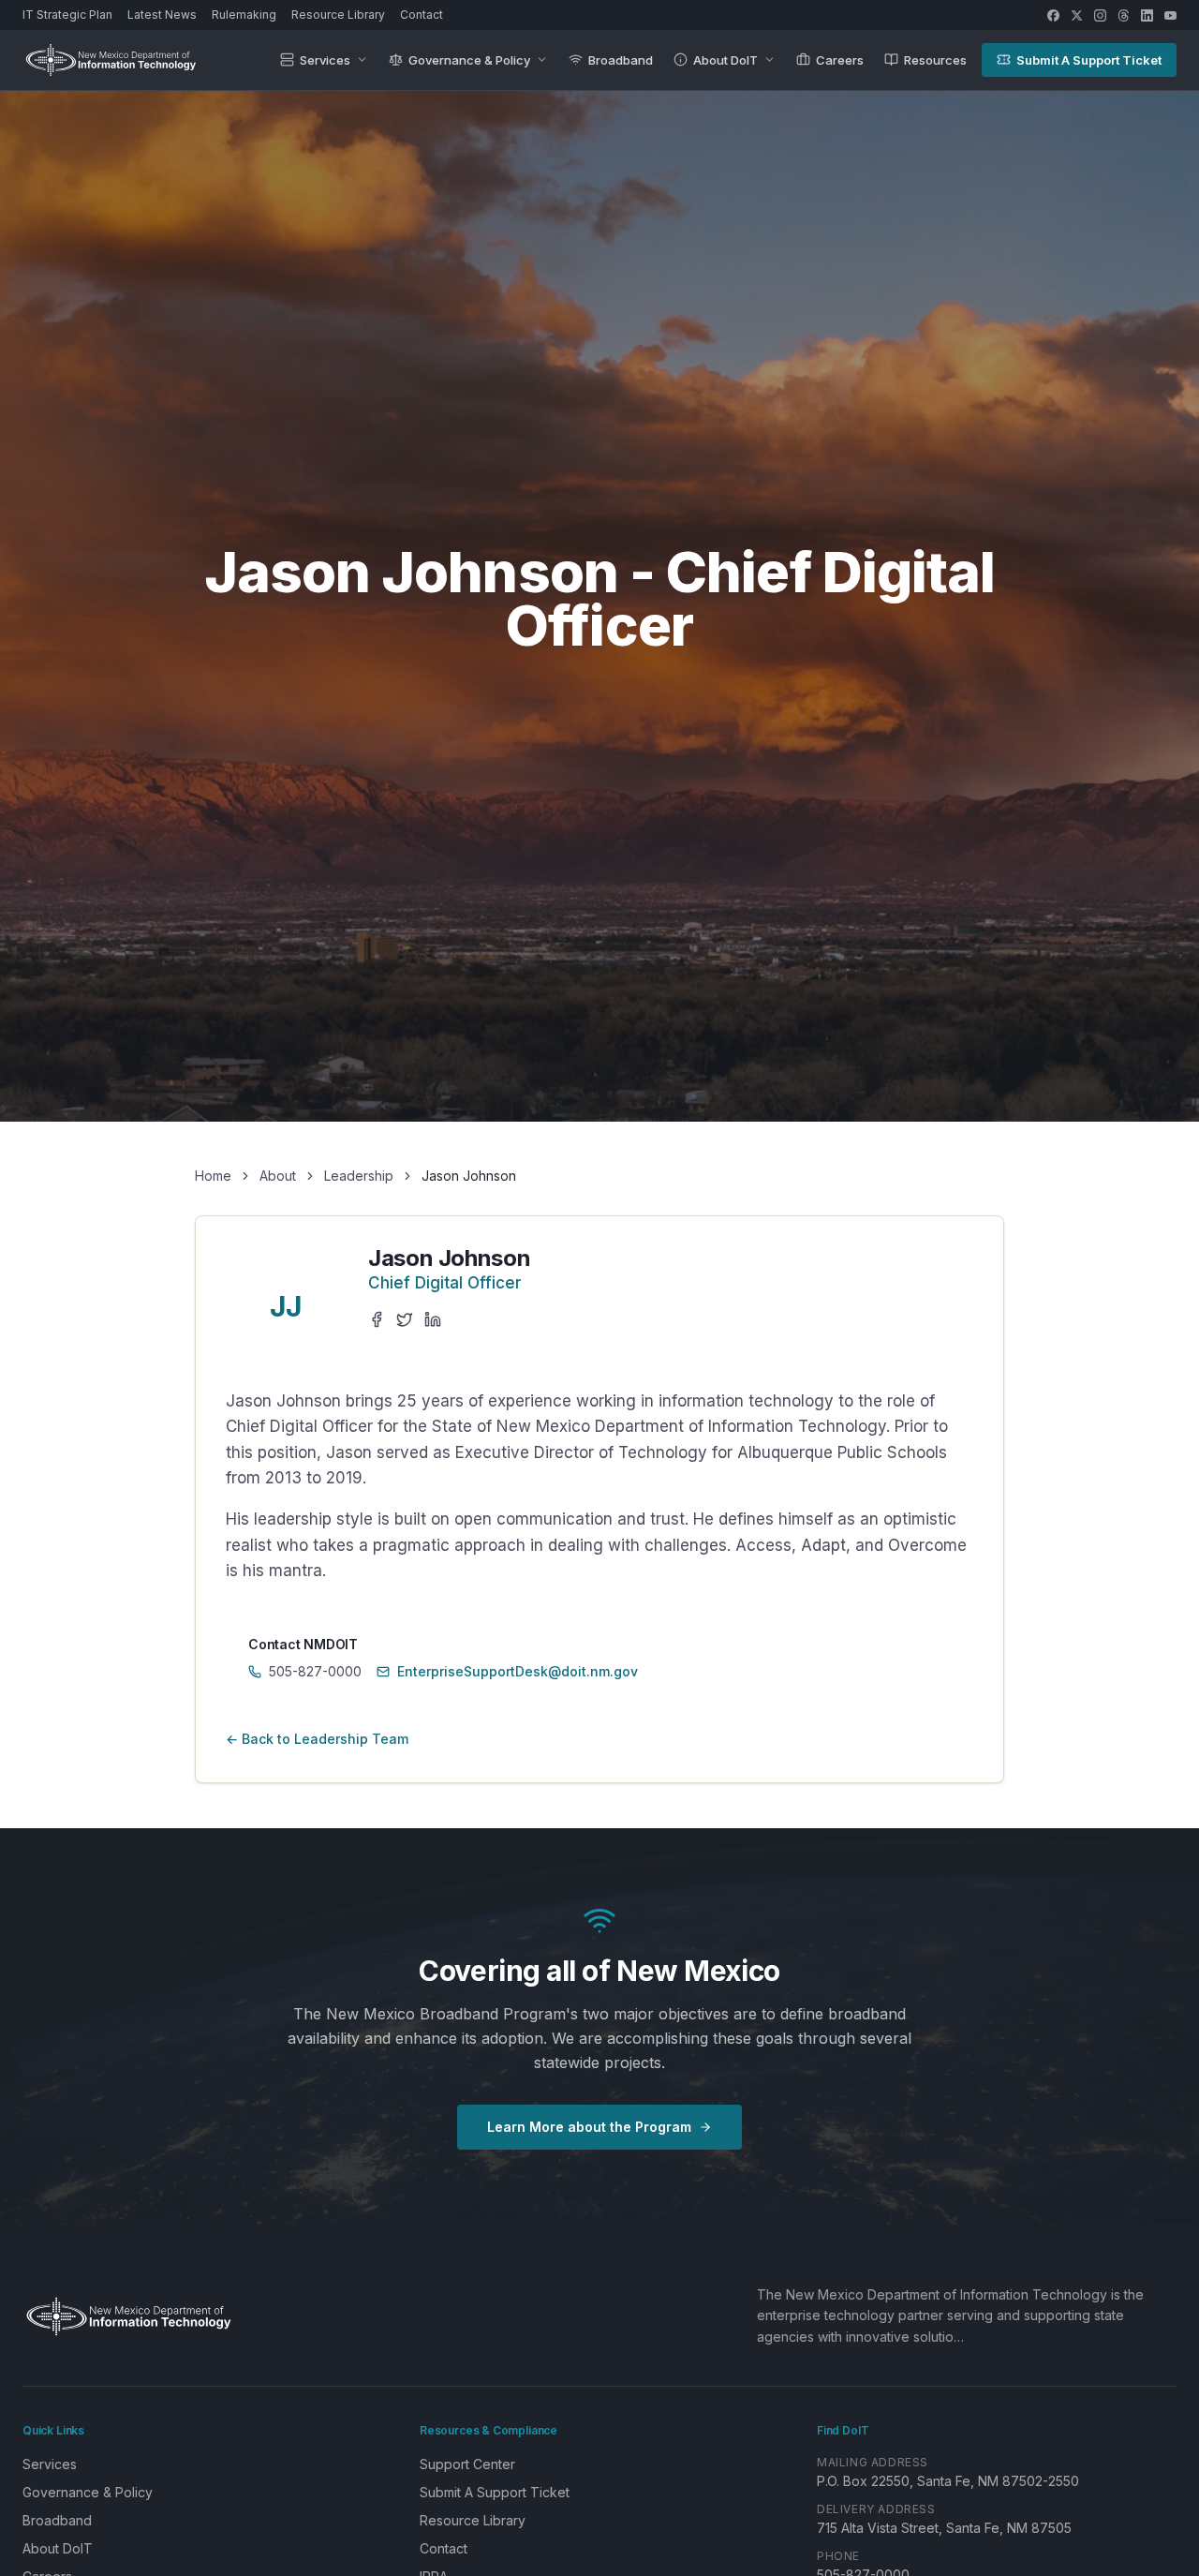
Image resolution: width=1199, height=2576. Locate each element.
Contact (422, 15)
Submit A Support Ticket (1089, 60)
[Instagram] (1100, 15)
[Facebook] (1053, 15)
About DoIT (725, 60)
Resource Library (338, 15)
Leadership (359, 1176)
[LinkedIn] (1147, 15)
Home (213, 1176)
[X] (1077, 15)
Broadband (621, 60)
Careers (840, 60)
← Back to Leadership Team (317, 1739)
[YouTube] (1170, 15)
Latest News (162, 15)
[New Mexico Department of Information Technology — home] (111, 60)
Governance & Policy (469, 60)
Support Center (467, 2464)
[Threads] (1124, 15)
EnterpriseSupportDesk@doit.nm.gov (518, 1671)
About (278, 1176)
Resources (935, 60)
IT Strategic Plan (67, 15)
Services (325, 60)
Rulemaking (244, 15)
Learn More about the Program (589, 2127)
